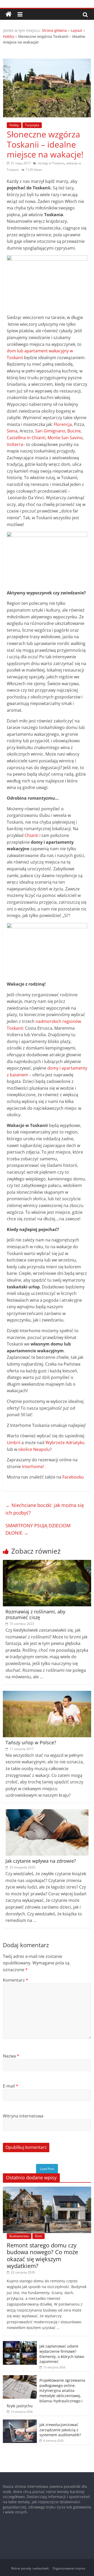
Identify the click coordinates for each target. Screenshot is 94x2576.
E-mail (11, 2086)
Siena (12, 431)
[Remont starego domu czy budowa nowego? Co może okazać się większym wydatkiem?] (47, 2189)
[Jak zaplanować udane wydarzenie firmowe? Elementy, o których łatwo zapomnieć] (20, 2344)
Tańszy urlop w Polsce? (31, 1742)
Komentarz (16, 1980)
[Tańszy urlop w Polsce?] (47, 1694)
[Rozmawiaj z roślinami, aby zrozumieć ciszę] (47, 1563)
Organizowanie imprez (69, 2568)
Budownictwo (19, 2236)
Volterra (15, 444)
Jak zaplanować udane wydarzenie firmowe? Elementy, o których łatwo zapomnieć (62, 2354)
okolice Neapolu (34, 1449)
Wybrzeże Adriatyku (65, 1443)
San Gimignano (50, 431)
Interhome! (33, 1467)
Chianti (31, 835)
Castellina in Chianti (26, 438)
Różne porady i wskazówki (30, 2568)
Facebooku (73, 1477)
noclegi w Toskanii (51, 163)
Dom (39, 2236)
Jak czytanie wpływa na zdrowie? (41, 1861)
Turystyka (32, 125)
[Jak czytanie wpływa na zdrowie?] (47, 1812)
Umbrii (14, 1443)
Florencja (63, 424)
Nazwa (11, 2056)
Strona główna (54, 30)
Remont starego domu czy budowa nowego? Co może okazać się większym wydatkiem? (42, 2255)
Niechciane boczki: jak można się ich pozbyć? (45, 1509)
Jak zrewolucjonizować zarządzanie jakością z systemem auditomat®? (60, 2430)
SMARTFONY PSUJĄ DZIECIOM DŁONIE (38, 1529)
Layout (77, 30)
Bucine (74, 431)
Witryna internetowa (23, 2116)
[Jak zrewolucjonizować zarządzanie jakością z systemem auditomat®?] (20, 2422)
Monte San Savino (65, 438)
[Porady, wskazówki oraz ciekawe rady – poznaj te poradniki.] (9, 14)
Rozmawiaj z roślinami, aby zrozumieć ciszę (35, 1614)
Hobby (8, 36)
